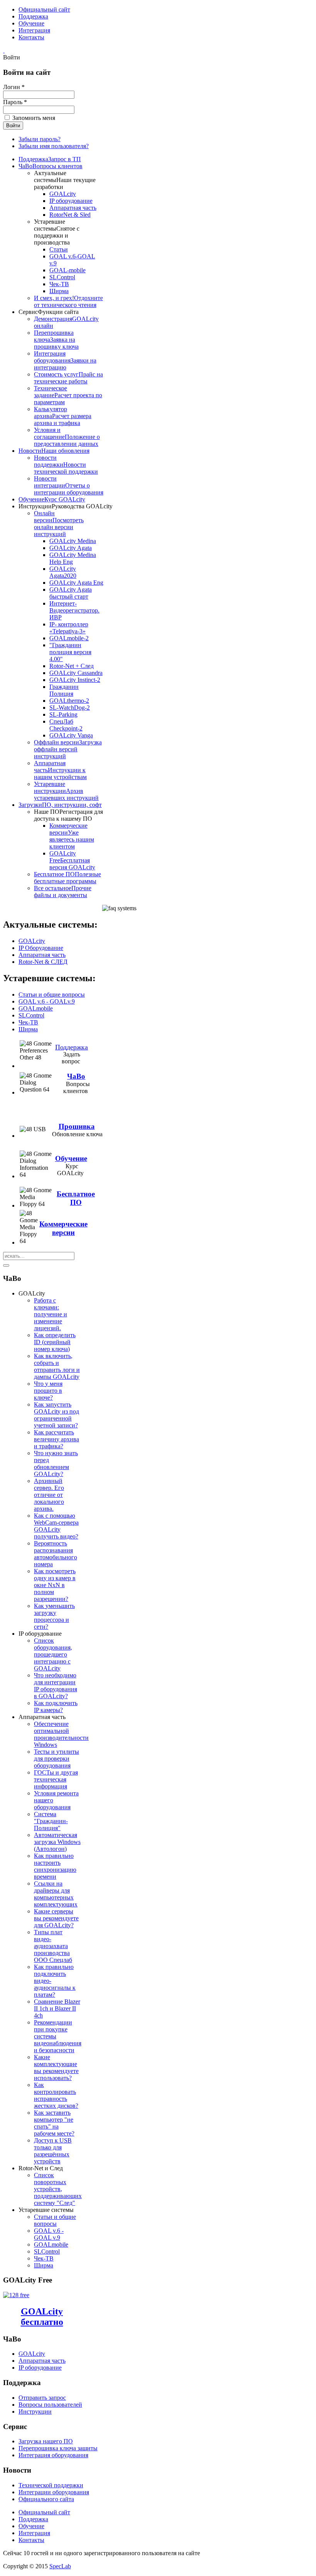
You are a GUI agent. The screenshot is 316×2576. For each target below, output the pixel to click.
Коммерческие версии (63, 1228)
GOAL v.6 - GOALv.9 (47, 1001)
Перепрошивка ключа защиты (58, 2448)
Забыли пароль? (39, 139)
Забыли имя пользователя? (54, 146)
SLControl (31, 1015)
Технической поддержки (51, 2485)
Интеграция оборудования (53, 2455)
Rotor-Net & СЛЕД (43, 962)
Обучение (71, 1158)
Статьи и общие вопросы (52, 994)
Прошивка (77, 1126)
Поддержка (71, 1047)
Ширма (28, 1029)
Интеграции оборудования (54, 2492)
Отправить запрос (42, 2398)
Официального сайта (46, 2499)
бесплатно (42, 2317)
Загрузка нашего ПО (46, 2441)
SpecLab (60, 2566)
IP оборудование (40, 2368)
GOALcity (32, 941)
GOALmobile (36, 1008)
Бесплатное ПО (76, 1198)
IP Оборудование (41, 948)
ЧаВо (76, 1076)
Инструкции (35, 2412)
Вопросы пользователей (50, 2405)
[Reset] (6, 1265)
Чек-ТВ (28, 1022)
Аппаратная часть (42, 955)
